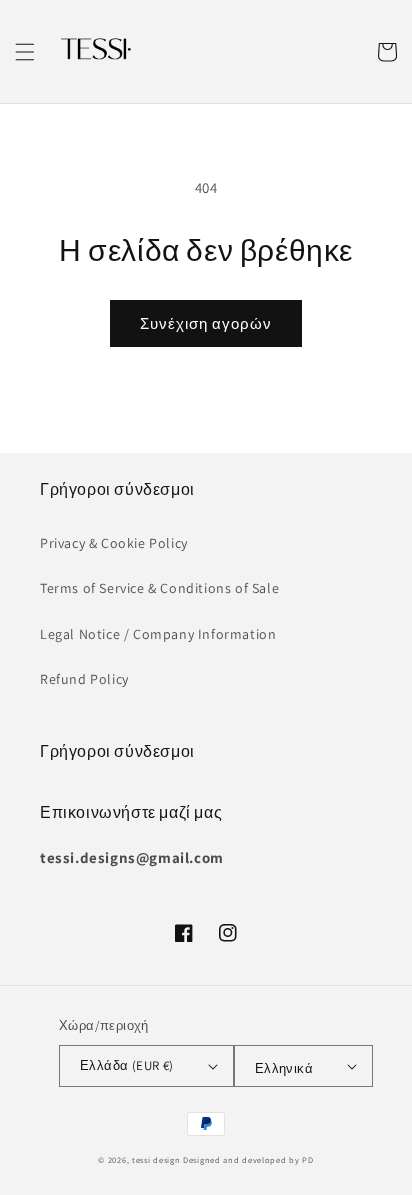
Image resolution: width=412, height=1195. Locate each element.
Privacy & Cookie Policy (114, 543)
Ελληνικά (284, 1068)
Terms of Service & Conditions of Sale (159, 588)
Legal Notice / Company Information (158, 634)
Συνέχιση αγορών (206, 323)
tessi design (156, 1159)
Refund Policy (84, 679)
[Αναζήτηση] (343, 52)
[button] (25, 52)
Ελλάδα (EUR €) (127, 1065)
